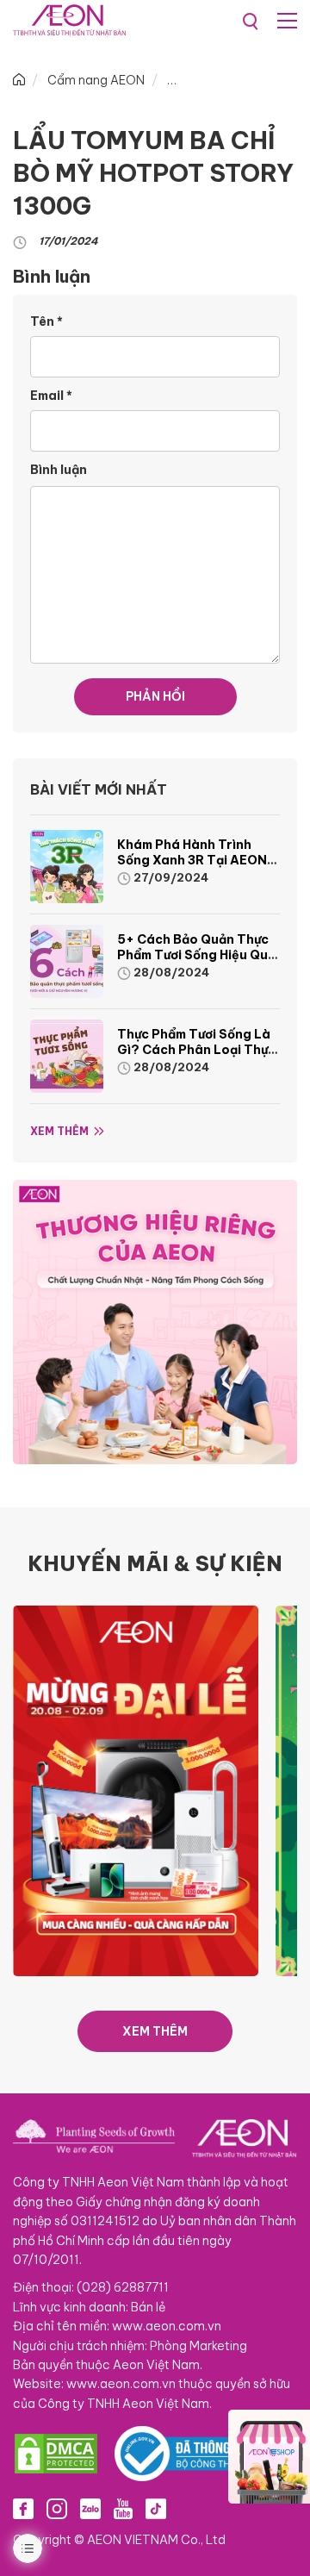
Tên (46, 321)
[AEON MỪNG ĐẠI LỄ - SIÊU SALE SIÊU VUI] (136, 1789)
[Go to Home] (19, 80)
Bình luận (59, 470)
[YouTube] (123, 2509)
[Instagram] (57, 2509)
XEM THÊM (155, 2031)
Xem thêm (59, 1131)
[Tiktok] (156, 2509)
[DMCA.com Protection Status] (56, 2454)
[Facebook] (23, 2509)
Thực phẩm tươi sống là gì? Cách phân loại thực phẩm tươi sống (196, 1050)
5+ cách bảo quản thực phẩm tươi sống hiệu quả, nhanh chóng (198, 955)
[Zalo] (90, 2509)
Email (51, 396)
